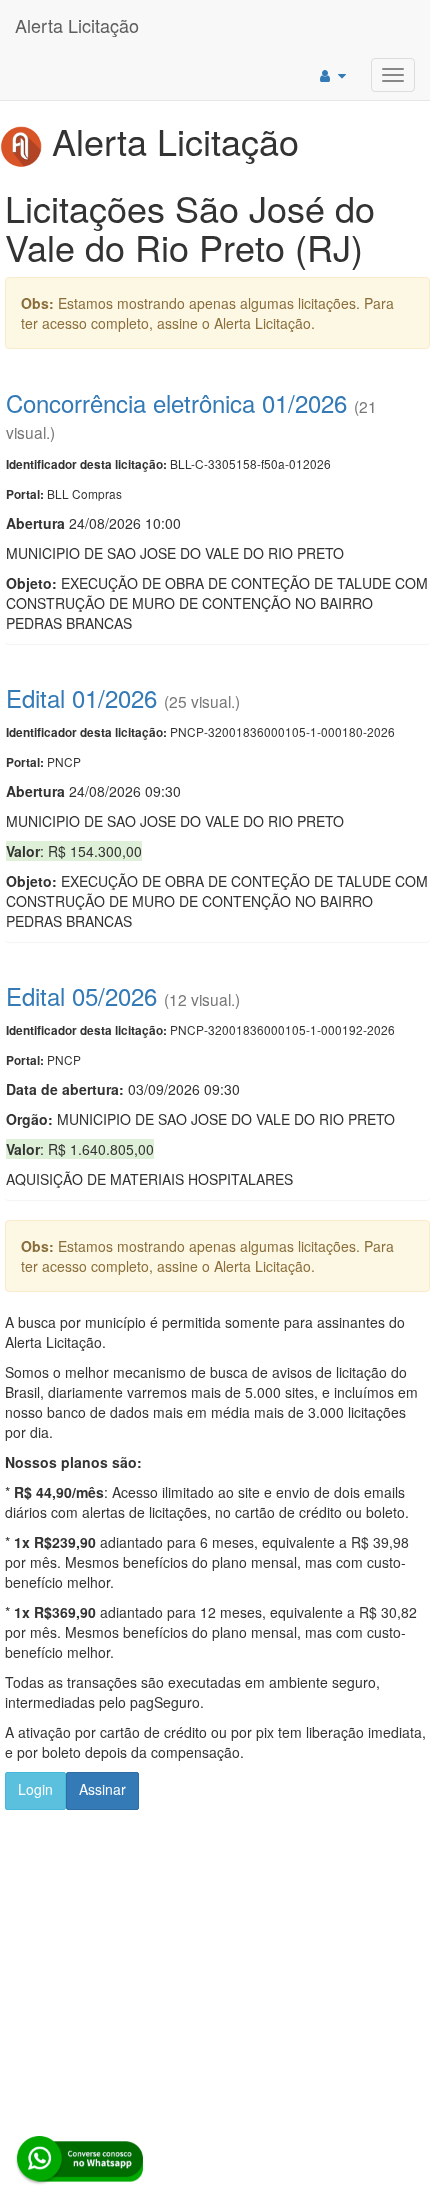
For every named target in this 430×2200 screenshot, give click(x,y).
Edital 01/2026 (81, 697)
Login (35, 1789)
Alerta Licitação (77, 25)
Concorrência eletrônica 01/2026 (176, 402)
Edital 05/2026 (81, 995)
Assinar (102, 1789)
